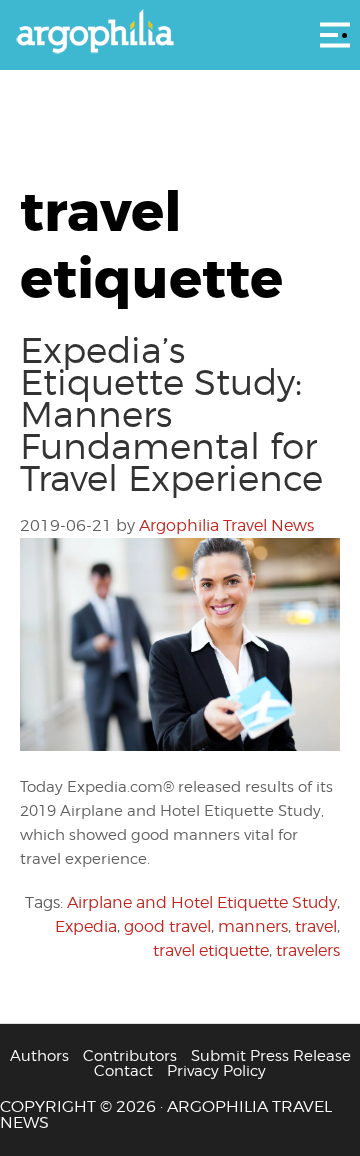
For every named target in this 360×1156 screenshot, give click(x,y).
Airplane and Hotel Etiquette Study (202, 902)
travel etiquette (211, 950)
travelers (308, 950)
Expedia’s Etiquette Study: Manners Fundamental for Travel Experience (171, 414)
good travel (167, 926)
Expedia (86, 926)
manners (253, 926)
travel (316, 926)
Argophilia (180, 33)
